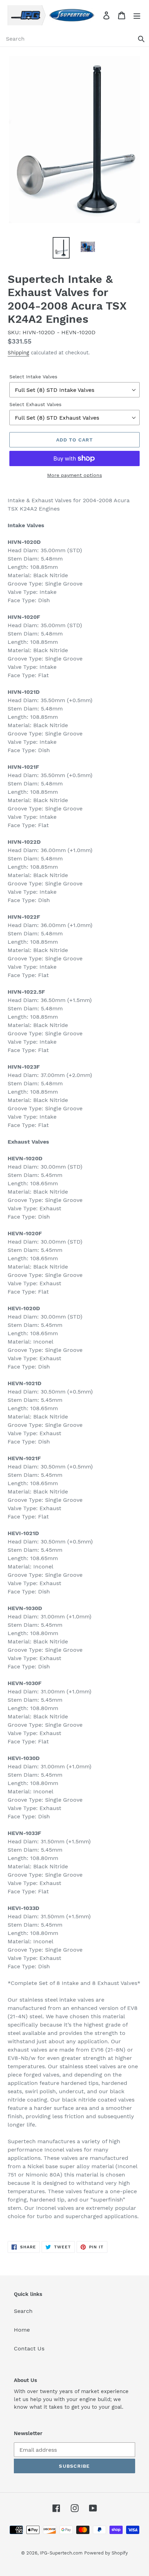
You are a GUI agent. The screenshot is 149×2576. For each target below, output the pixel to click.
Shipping (18, 353)
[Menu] (137, 15)
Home (22, 2330)
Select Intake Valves (33, 377)
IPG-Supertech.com (61, 2553)
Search (23, 2311)
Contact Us (29, 2348)
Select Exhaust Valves (35, 404)
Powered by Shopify (106, 2553)
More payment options (74, 475)
